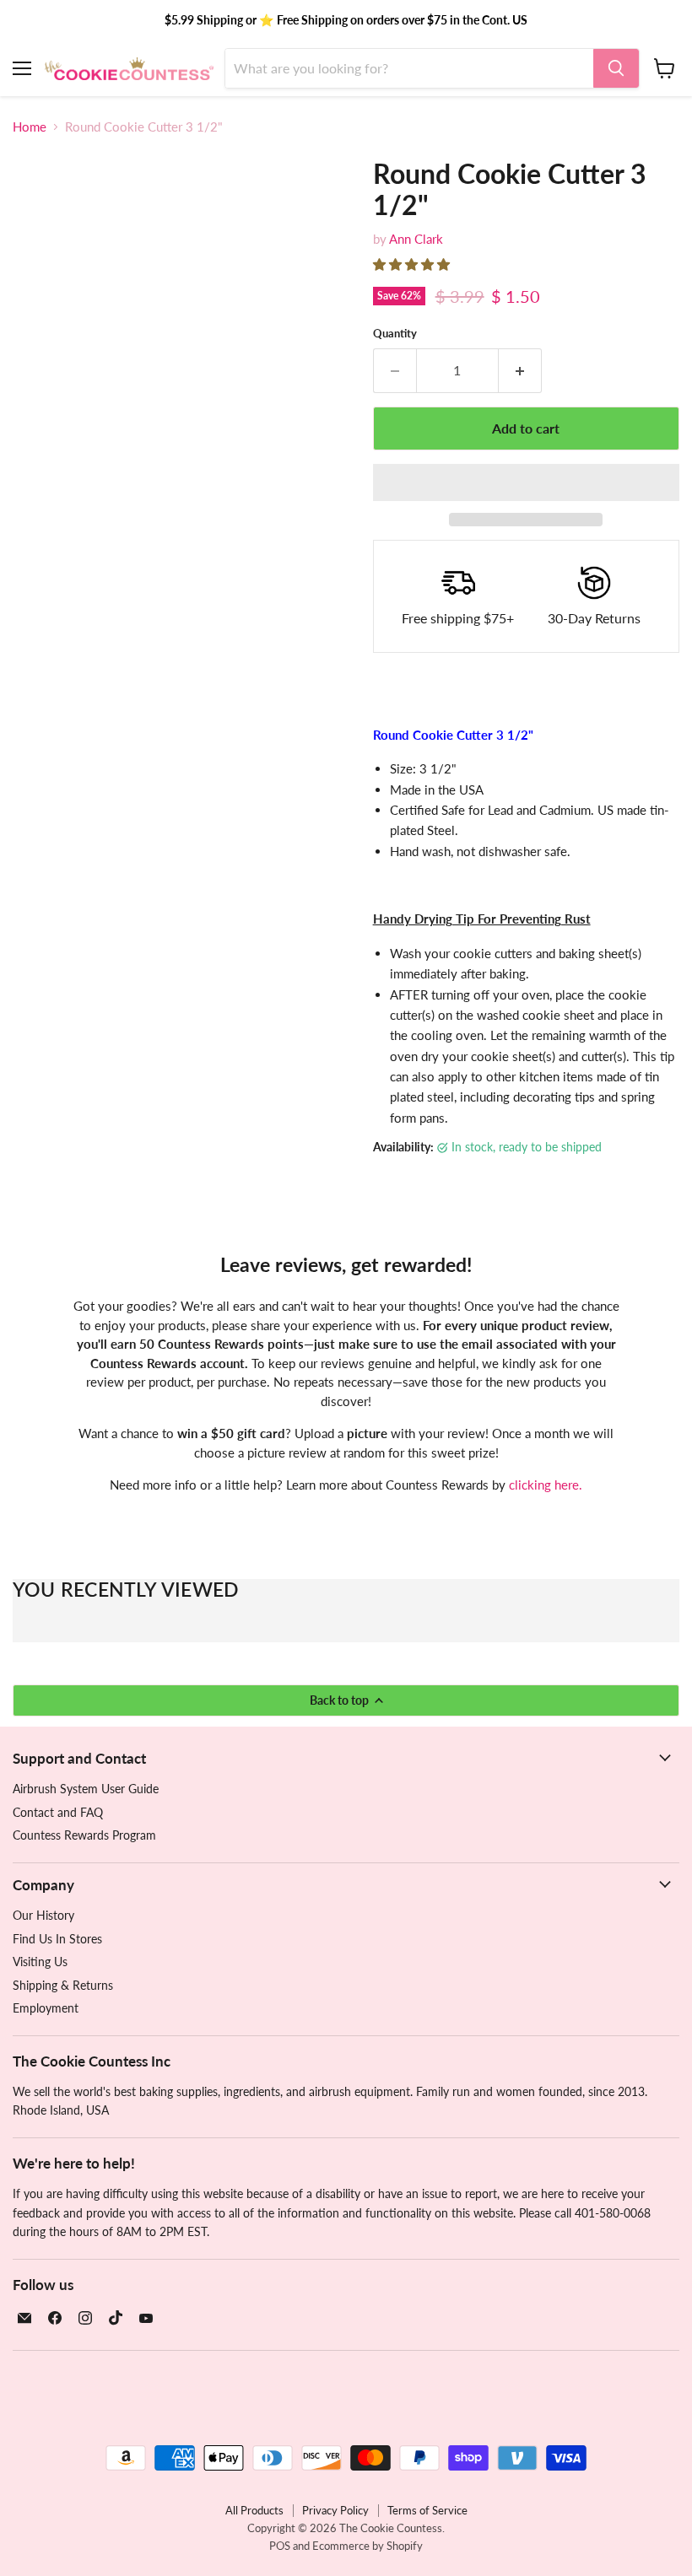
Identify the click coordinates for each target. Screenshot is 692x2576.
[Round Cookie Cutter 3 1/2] (38, 543)
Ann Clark (416, 239)
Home (30, 127)
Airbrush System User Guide (86, 1789)
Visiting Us (40, 1962)
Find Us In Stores (57, 1939)
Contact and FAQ (58, 1812)
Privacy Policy (335, 2510)
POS (280, 2546)
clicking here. (546, 1485)
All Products (254, 2510)
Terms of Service (427, 2510)
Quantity (395, 334)
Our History (43, 1915)
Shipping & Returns (63, 1985)
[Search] (616, 68)
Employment (46, 2008)
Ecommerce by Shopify (368, 2546)
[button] (413, 264)
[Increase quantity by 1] (520, 370)
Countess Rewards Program (84, 1835)
